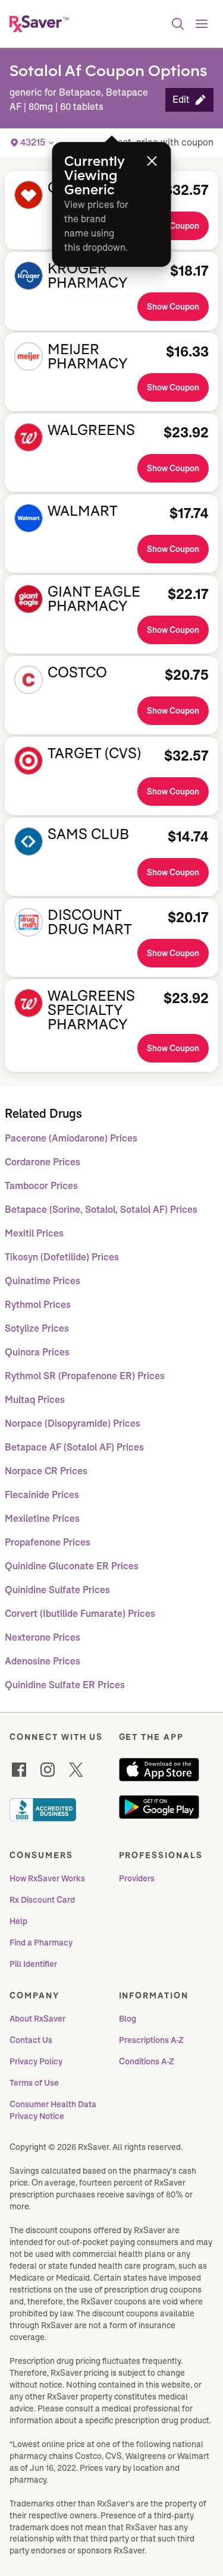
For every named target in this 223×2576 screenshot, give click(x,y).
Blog (128, 2019)
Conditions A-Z (147, 2061)
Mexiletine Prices (42, 1519)
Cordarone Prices (43, 1162)
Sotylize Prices (37, 1328)
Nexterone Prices (43, 1637)
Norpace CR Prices (46, 1471)
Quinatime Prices (43, 1281)
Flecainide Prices (42, 1495)
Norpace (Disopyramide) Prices (73, 1423)
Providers (137, 1878)
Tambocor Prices (41, 1186)
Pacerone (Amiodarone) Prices (71, 1138)
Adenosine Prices (43, 1661)
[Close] (152, 161)
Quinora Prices (37, 1352)
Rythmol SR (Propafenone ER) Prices (85, 1376)
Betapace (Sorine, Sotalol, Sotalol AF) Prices (101, 1210)
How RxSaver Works (47, 1878)
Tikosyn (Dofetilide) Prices (62, 1257)
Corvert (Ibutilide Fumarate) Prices (80, 1614)
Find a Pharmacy (41, 1943)
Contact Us (31, 2040)
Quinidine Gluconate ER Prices (72, 1566)
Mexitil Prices (34, 1233)
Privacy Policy (36, 2061)
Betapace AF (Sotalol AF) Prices (74, 1447)
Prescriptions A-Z (151, 2040)
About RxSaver (37, 2019)
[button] (189, 100)
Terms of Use (34, 2083)
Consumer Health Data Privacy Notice (54, 2110)
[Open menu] (202, 24)
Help (18, 1921)
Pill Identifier (33, 1964)
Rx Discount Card (42, 1900)
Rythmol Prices (38, 1305)
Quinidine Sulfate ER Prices (65, 1685)
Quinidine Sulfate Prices (57, 1590)
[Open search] (178, 24)
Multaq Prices (35, 1400)
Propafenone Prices (48, 1542)
